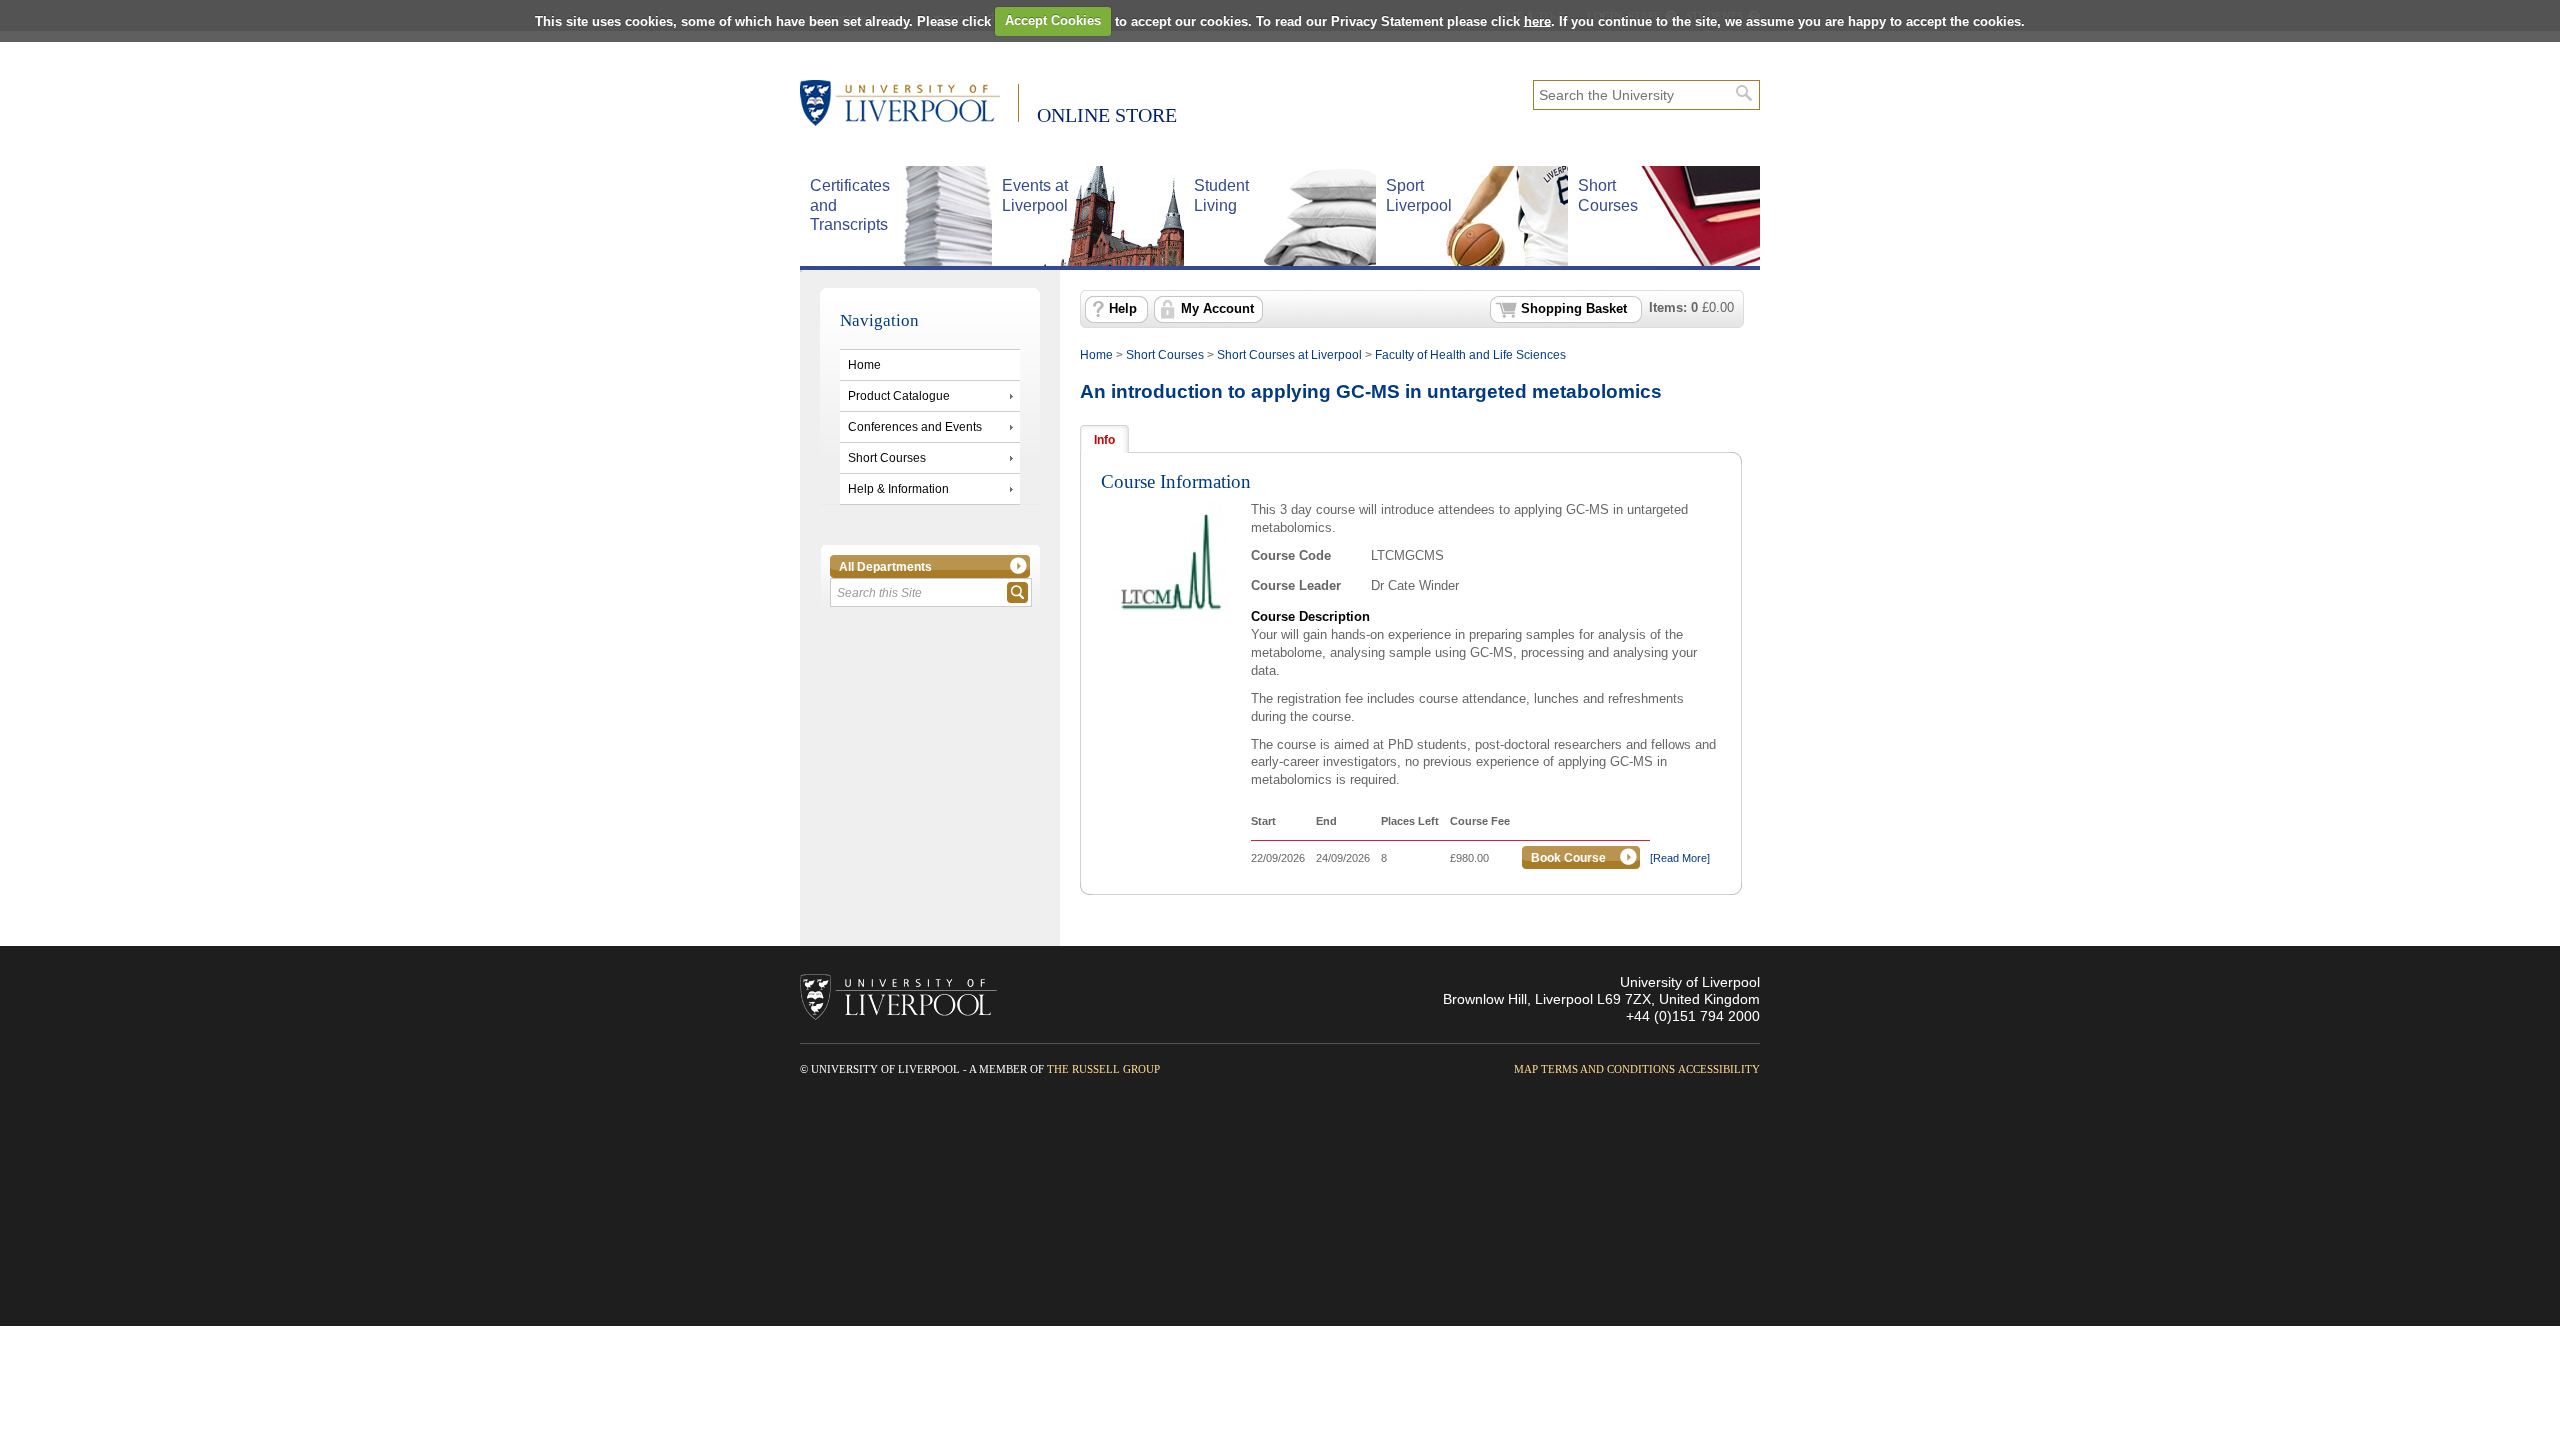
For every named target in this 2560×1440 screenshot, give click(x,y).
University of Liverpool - (910, 105)
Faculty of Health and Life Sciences (1470, 355)
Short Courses (887, 458)
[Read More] (1680, 858)
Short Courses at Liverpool (1289, 355)
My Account (1217, 309)
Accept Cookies (1053, 20)
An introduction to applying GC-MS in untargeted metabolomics (1371, 391)
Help (1123, 309)
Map (1526, 1069)
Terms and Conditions (1608, 1069)
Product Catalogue (899, 396)
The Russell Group (1103, 1069)
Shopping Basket (1574, 309)
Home (864, 365)
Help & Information (898, 489)
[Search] (1744, 93)
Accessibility (1719, 1069)
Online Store (1107, 115)
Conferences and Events (915, 427)
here (1537, 20)
